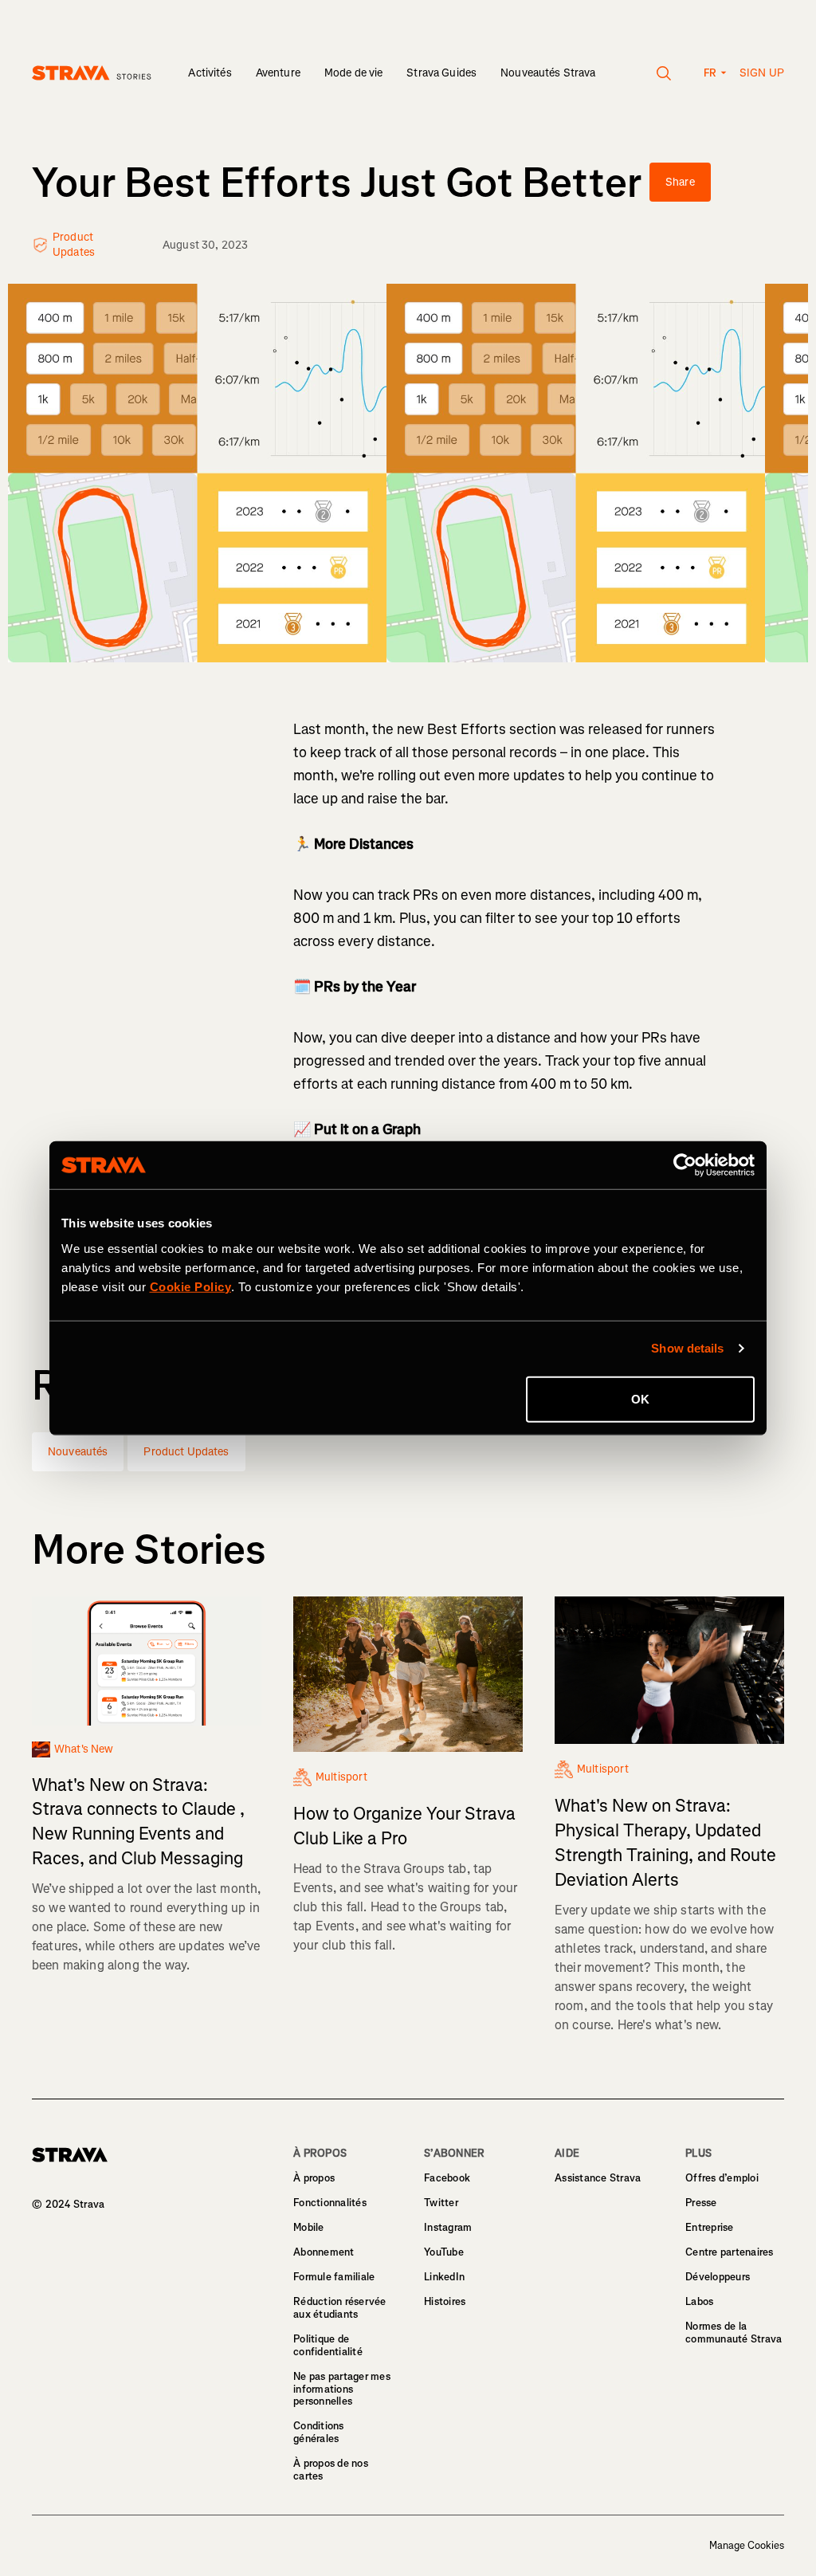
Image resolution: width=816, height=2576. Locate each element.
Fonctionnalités (330, 2203)
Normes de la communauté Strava (734, 2333)
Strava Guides (441, 73)
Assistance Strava (598, 2178)
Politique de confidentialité (328, 2345)
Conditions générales (319, 2432)
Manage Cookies (747, 2546)
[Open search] (664, 73)
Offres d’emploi (722, 2178)
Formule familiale (334, 2277)
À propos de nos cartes (331, 2470)
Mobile (309, 2227)
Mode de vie (354, 73)
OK (640, 1398)
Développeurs (718, 2277)
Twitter (441, 2203)
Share (680, 182)
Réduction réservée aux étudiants (340, 2308)
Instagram (448, 2227)
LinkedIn (444, 2277)
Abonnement (324, 2252)
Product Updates (186, 1452)
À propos (314, 2178)
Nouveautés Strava (548, 73)
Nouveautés (78, 1452)
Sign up (762, 73)
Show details (687, 1348)
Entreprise (710, 2227)
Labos (699, 2301)
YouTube (444, 2252)
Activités (210, 73)
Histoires (445, 2301)
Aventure (278, 73)
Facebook (447, 2178)
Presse (701, 2203)
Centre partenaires (730, 2252)
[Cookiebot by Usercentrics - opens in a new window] (685, 1165)
